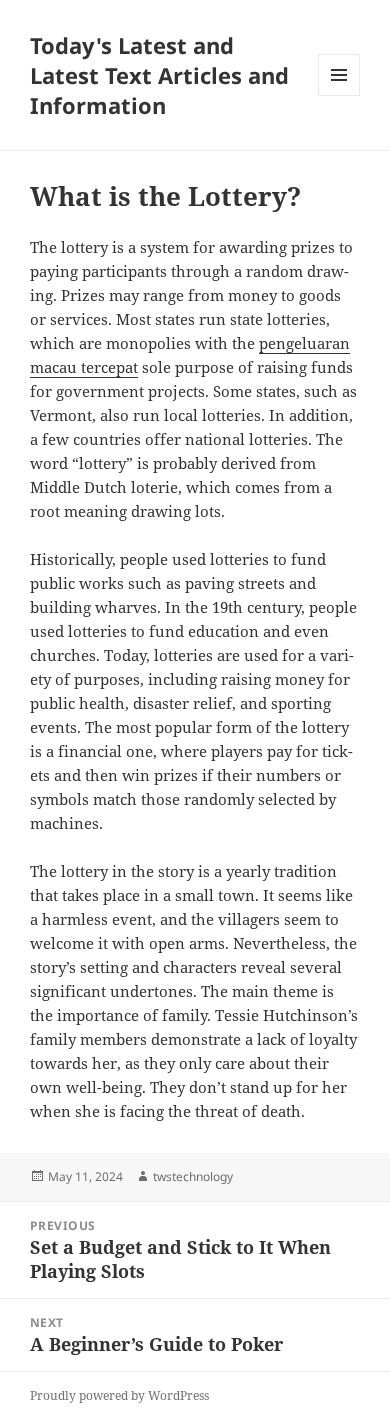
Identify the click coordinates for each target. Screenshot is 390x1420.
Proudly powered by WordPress (119, 1395)
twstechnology (193, 1176)
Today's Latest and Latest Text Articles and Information (159, 75)
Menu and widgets (339, 95)
